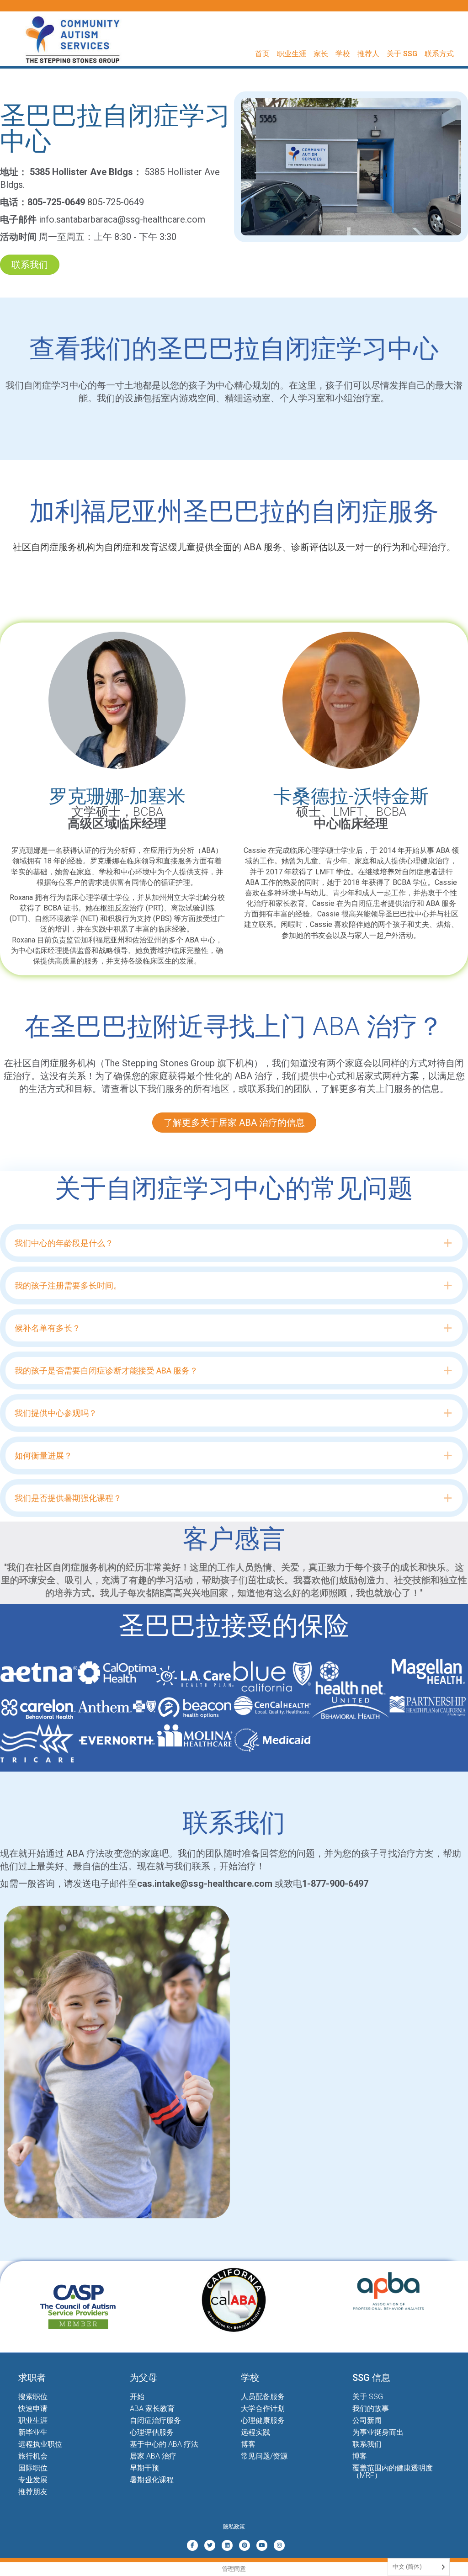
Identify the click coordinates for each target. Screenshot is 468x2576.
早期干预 (144, 2468)
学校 (343, 54)
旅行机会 (33, 2456)
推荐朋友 (33, 2492)
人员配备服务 (263, 2397)
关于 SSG (402, 54)
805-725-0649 (116, 202)
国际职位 (33, 2468)
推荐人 (368, 54)
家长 (321, 54)
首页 (262, 54)
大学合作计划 (263, 2408)
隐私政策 (234, 2527)
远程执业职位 (40, 2444)
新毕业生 (33, 2432)
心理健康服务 (263, 2420)
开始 (137, 2397)
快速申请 (33, 2408)
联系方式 (439, 54)
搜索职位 (33, 2397)
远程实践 (255, 2432)
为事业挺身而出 (378, 2432)
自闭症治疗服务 (155, 2420)
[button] (234, 1243)
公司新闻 (367, 2420)
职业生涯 (292, 54)
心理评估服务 (152, 2432)
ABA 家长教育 (152, 2408)
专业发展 (33, 2480)
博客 (248, 2444)
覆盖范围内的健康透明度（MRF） (393, 2472)
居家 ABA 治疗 (153, 2456)
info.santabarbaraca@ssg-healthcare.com (122, 219)
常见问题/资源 (264, 2456)
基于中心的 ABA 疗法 (164, 2444)
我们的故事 (371, 2408)
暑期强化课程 (152, 2480)
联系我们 (367, 2444)
